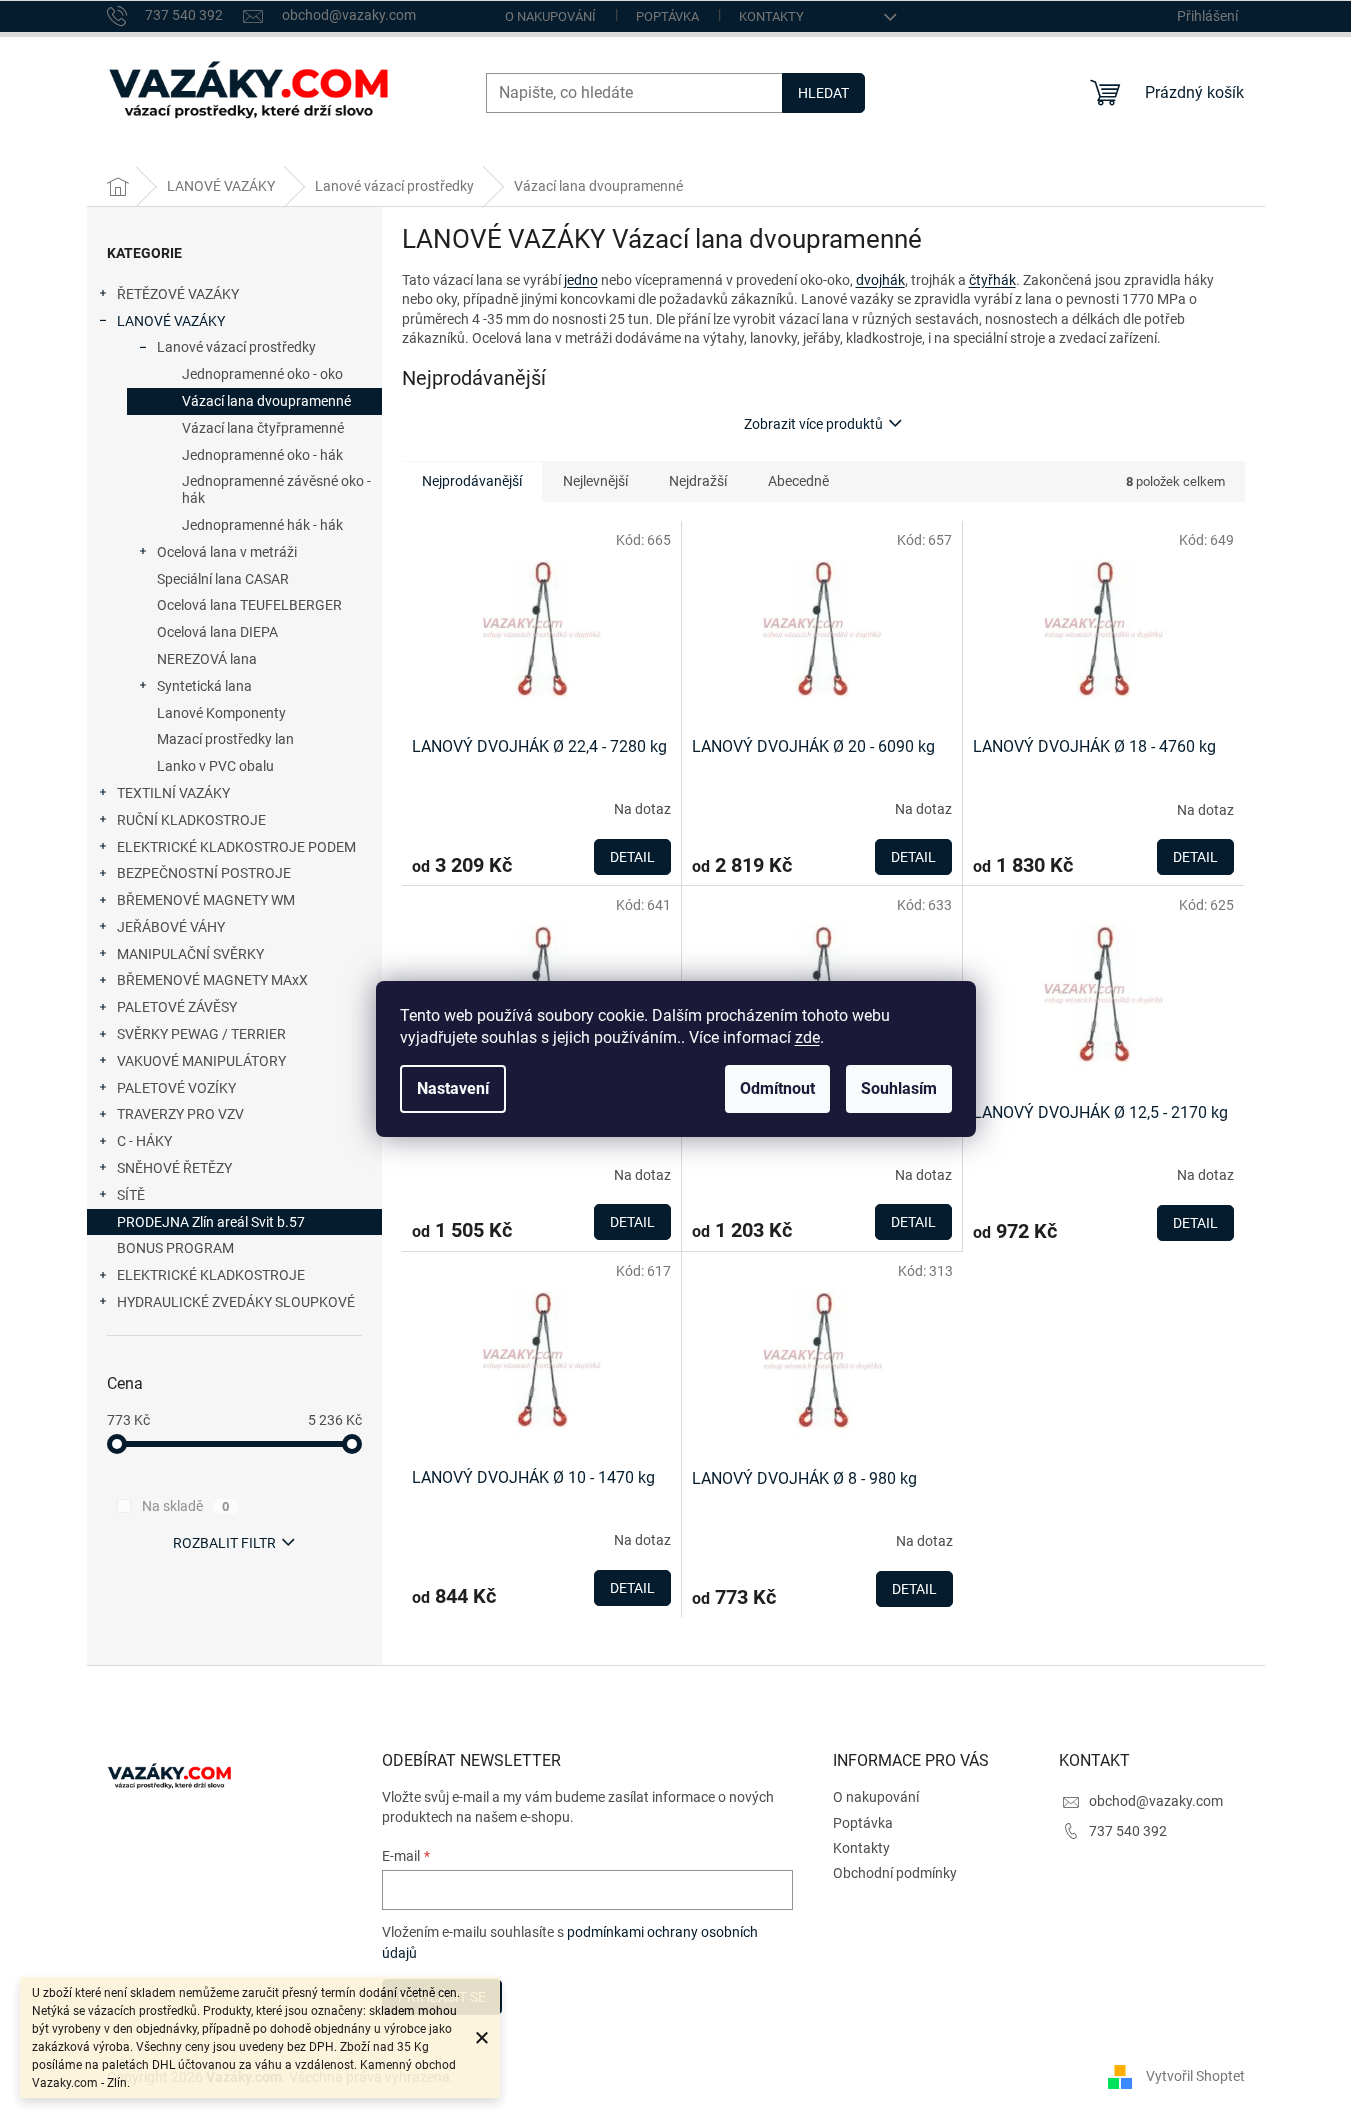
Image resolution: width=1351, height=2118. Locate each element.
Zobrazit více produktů (813, 424)
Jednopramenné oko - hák (262, 455)
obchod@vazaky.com (1156, 1801)
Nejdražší (698, 481)
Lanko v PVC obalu (215, 766)
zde (807, 1037)
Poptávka (667, 16)
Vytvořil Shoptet (1195, 2076)
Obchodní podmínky (895, 1873)
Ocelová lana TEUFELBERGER (249, 605)
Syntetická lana (204, 686)
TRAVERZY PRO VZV (180, 1114)
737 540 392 (1128, 1831)
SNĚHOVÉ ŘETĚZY (174, 1168)
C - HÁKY (144, 1141)
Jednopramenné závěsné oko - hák (276, 489)
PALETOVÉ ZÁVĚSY (177, 1007)
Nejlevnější (595, 481)
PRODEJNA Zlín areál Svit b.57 (211, 1222)
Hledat (823, 93)
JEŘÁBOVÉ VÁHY (171, 927)
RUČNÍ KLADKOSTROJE (191, 820)
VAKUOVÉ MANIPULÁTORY (201, 1061)
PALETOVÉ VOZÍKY (176, 1088)
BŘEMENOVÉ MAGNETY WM (206, 900)
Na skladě (186, 1506)
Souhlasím (899, 1088)
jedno (581, 280)
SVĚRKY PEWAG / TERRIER (201, 1034)
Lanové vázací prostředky (236, 347)
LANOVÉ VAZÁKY (171, 321)
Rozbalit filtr (224, 1543)
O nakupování (550, 16)
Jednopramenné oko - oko (262, 374)
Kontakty (771, 16)
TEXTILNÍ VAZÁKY (173, 793)
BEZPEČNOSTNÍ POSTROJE (204, 873)
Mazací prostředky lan (225, 739)
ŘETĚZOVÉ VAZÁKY (178, 294)
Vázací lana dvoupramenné (266, 401)
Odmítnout (777, 1088)
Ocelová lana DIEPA (217, 632)
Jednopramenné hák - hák (262, 525)
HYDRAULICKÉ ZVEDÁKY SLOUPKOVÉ (236, 1302)
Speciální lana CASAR (223, 579)
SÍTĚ (131, 1195)
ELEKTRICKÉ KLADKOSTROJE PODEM (236, 847)
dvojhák (880, 280)
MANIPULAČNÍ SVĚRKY (190, 954)
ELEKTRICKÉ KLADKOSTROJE (211, 1275)
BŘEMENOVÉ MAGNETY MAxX (212, 980)
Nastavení (453, 1088)
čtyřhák (992, 280)
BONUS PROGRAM (175, 1248)
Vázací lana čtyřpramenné (263, 428)
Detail (632, 857)
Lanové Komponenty (221, 713)
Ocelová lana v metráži (227, 552)
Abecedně (798, 481)
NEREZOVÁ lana (207, 659)
